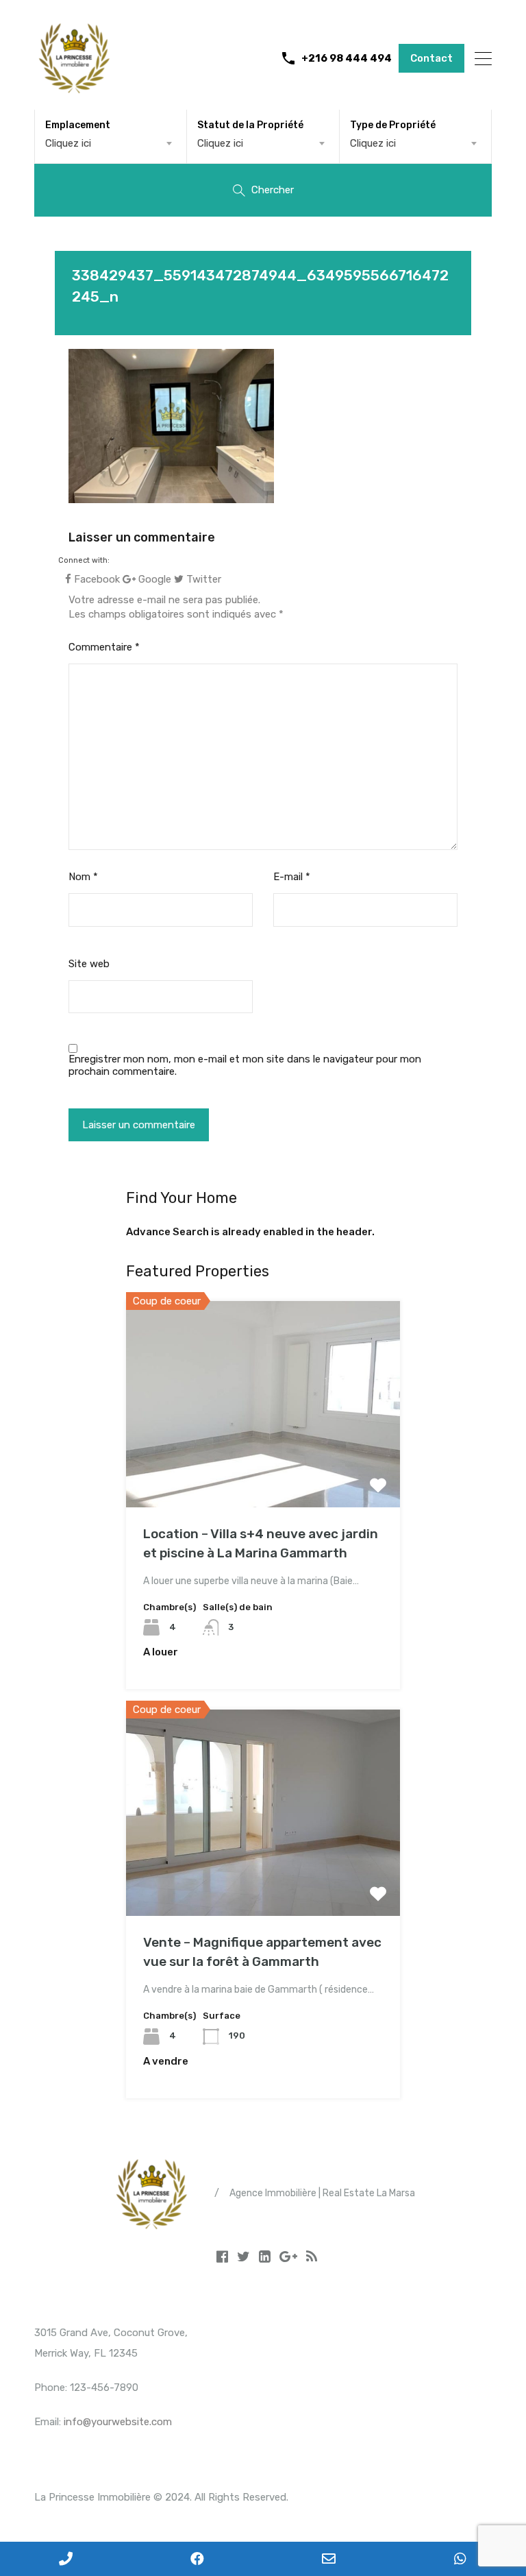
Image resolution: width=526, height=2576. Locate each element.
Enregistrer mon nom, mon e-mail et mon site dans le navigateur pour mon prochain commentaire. (245, 1065)
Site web (89, 964)
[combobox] (111, 143)
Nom (83, 877)
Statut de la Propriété (250, 125)
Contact (431, 58)
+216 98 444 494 (347, 58)
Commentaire (104, 647)
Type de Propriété (393, 125)
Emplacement (78, 125)
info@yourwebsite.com (118, 2422)
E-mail (292, 877)
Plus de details (263, 1466)
